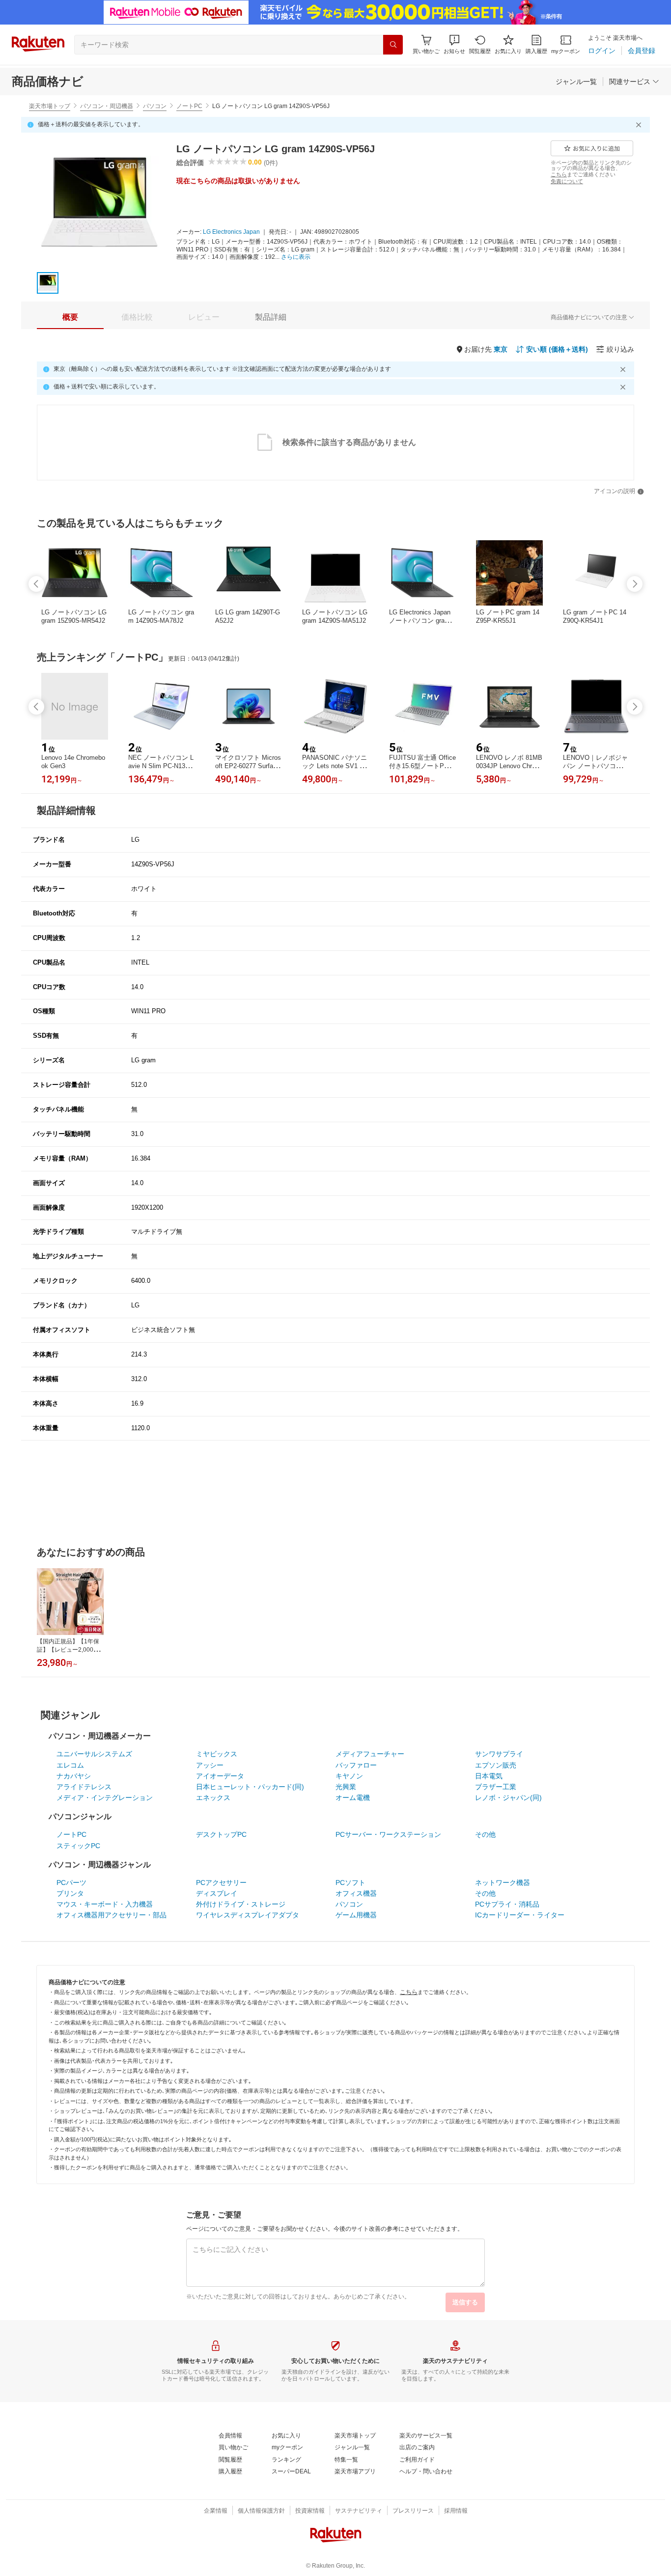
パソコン (155, 106)
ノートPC (189, 106)
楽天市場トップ (50, 106)
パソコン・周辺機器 (107, 106)
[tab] (70, 317)
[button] (454, 44)
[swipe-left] (36, 584)
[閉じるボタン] (640, 125)
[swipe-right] (635, 584)
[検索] (393, 45)
